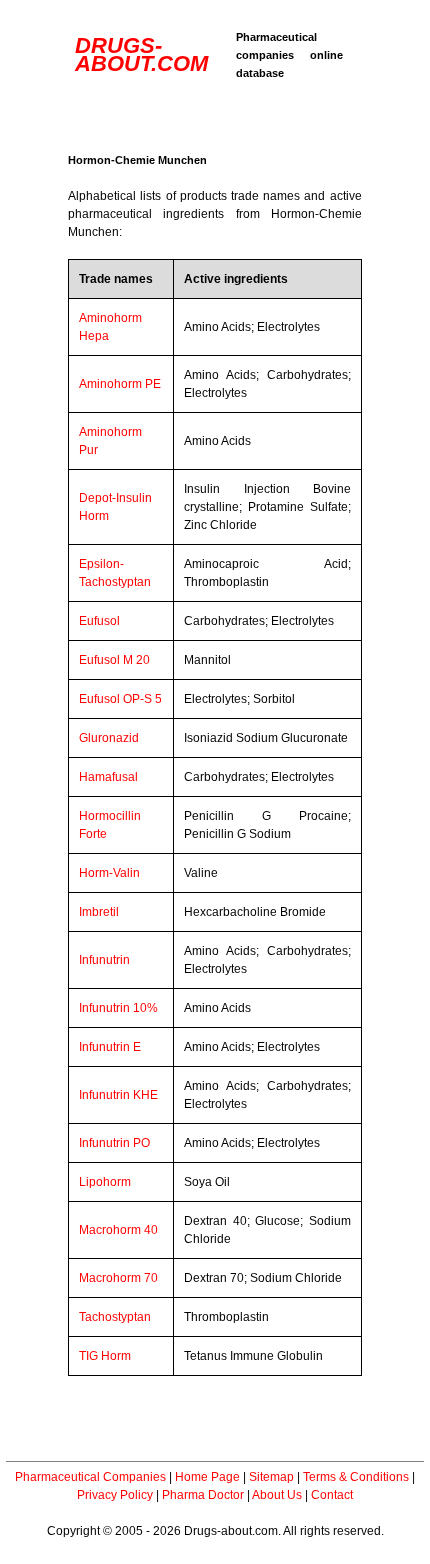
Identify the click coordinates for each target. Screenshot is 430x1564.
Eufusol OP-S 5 (120, 699)
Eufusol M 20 (114, 660)
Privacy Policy (115, 1495)
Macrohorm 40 (118, 1230)
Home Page (207, 1477)
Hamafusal (108, 777)
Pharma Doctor (203, 1495)
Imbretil (99, 912)
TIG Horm (105, 1356)
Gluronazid (109, 738)
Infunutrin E (110, 1047)
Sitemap (271, 1477)
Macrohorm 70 (118, 1278)
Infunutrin (104, 960)
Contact (332, 1495)
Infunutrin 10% (118, 1008)
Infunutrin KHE (118, 1095)
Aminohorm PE (120, 384)
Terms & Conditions (356, 1477)
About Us (277, 1495)
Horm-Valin (109, 873)
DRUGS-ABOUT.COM (141, 54)
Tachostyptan (115, 1317)
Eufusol (99, 621)
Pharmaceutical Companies (90, 1477)
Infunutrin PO (114, 1143)
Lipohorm (105, 1182)
